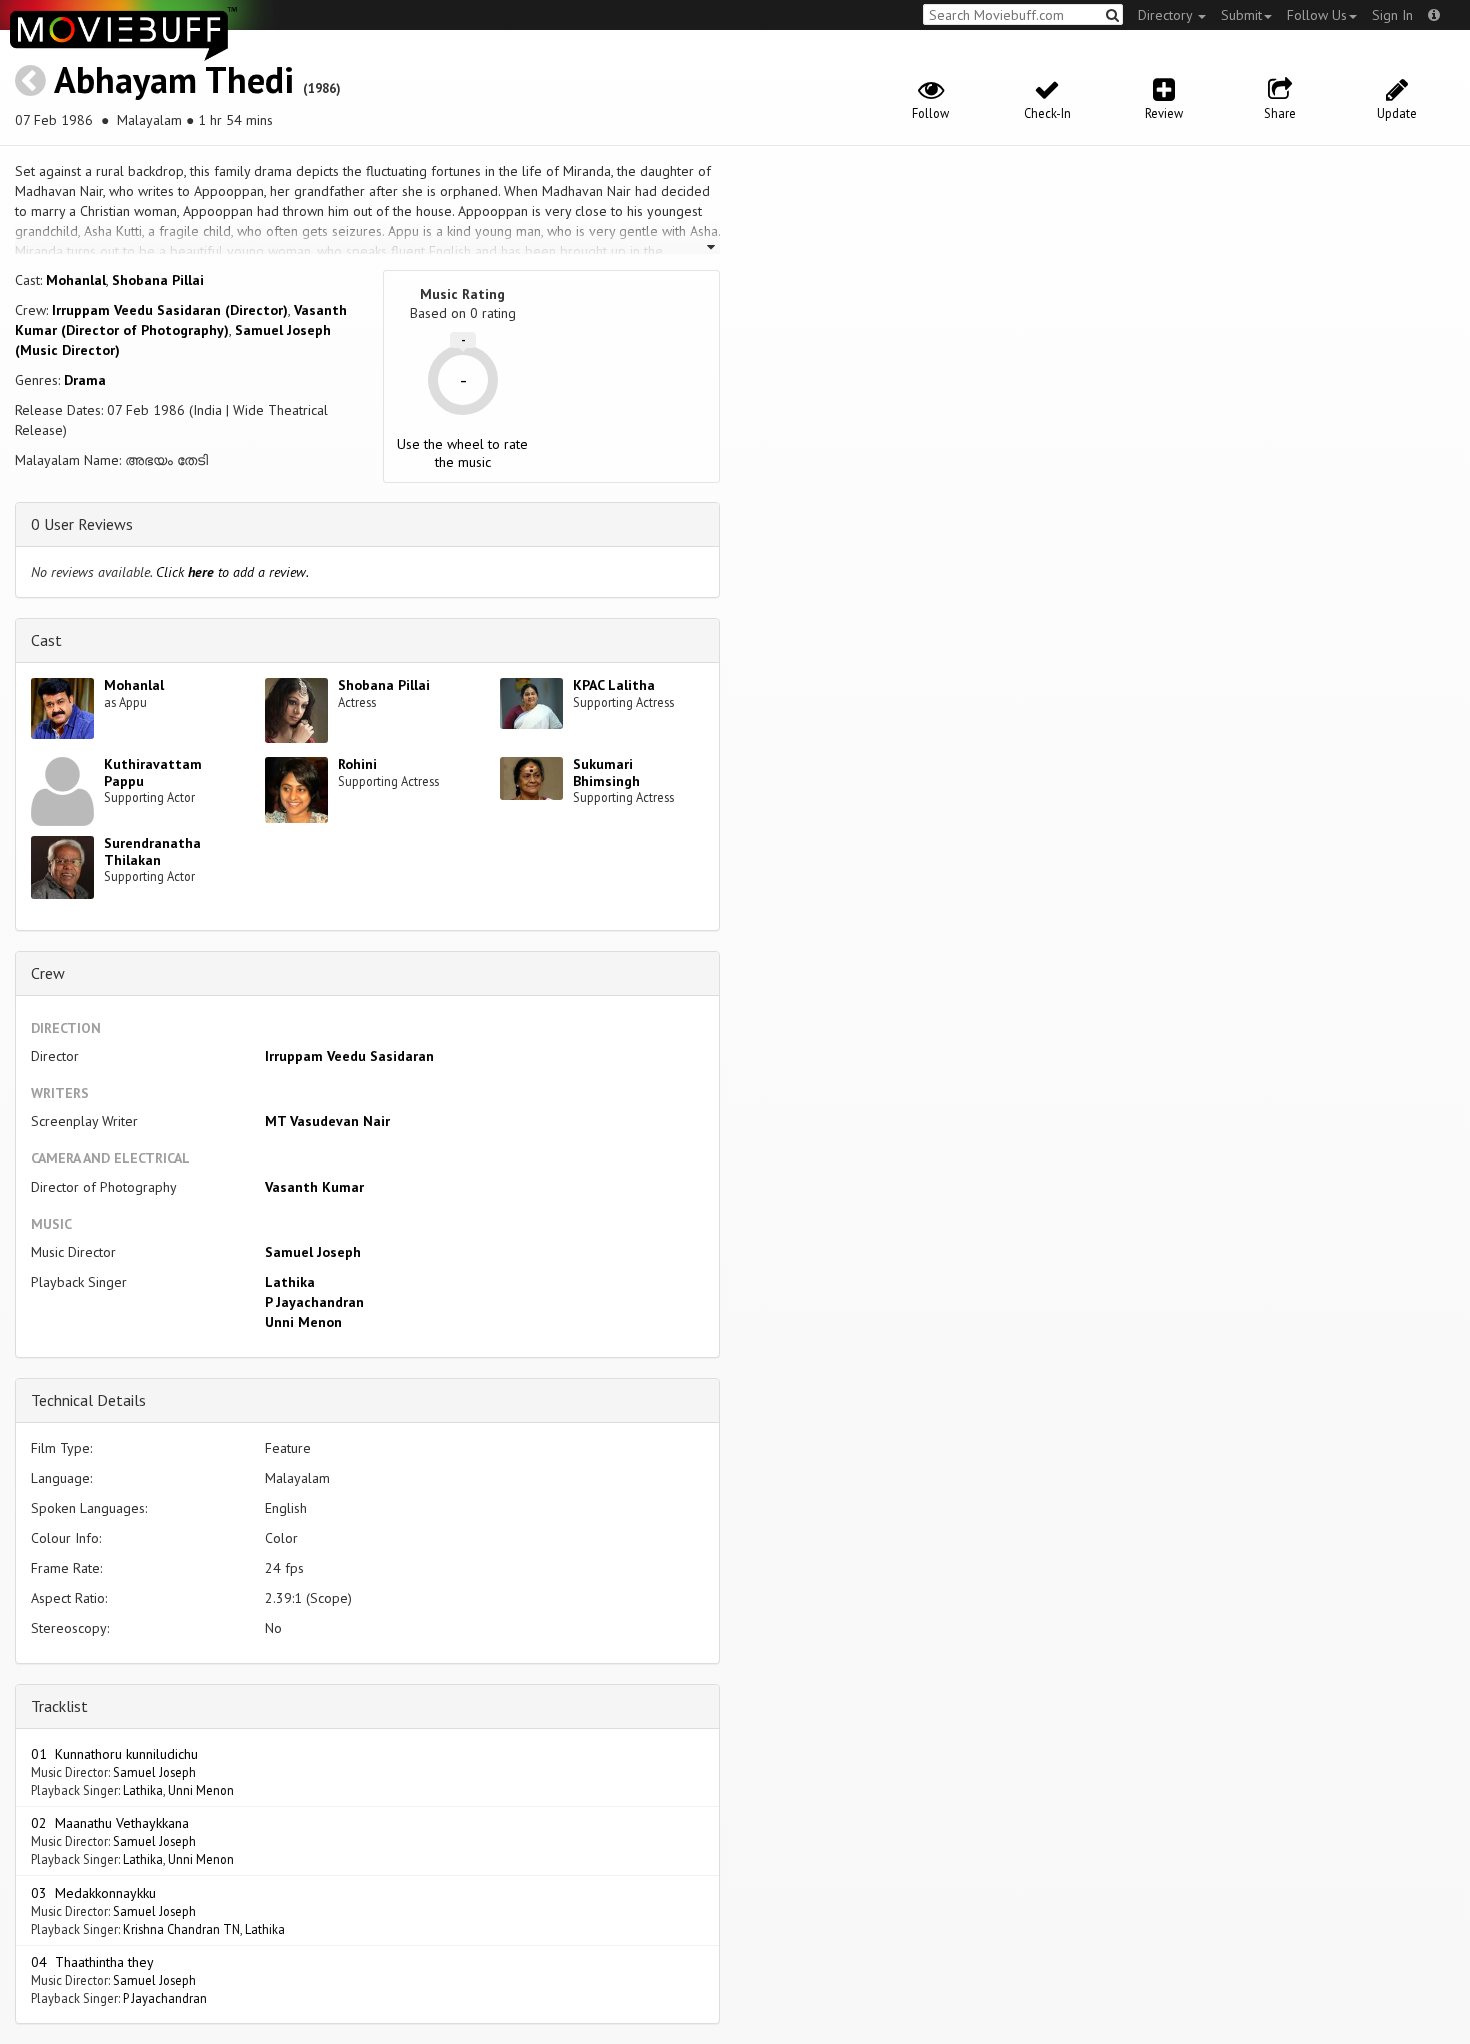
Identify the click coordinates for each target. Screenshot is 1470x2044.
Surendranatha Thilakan (152, 851)
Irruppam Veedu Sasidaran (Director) (170, 310)
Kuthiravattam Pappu (153, 772)
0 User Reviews (82, 524)
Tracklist (59, 1706)
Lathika (290, 1282)
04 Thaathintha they (92, 1962)
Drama (85, 380)
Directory (1167, 15)
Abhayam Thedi (174, 79)
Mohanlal (76, 280)
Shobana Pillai (158, 280)
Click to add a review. (232, 572)
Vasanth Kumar (314, 1187)
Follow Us (1317, 15)
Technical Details (88, 1400)
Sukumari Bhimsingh (606, 772)
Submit (1241, 15)
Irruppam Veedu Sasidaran (349, 1056)
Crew (48, 973)
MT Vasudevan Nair (327, 1121)
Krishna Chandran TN (181, 1929)
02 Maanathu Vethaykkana (110, 1823)
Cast (46, 640)
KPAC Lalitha (614, 685)
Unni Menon (303, 1322)
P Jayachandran (314, 1302)
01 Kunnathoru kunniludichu (114, 1754)
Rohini (357, 764)
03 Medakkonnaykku (93, 1893)
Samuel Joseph (313, 1252)
